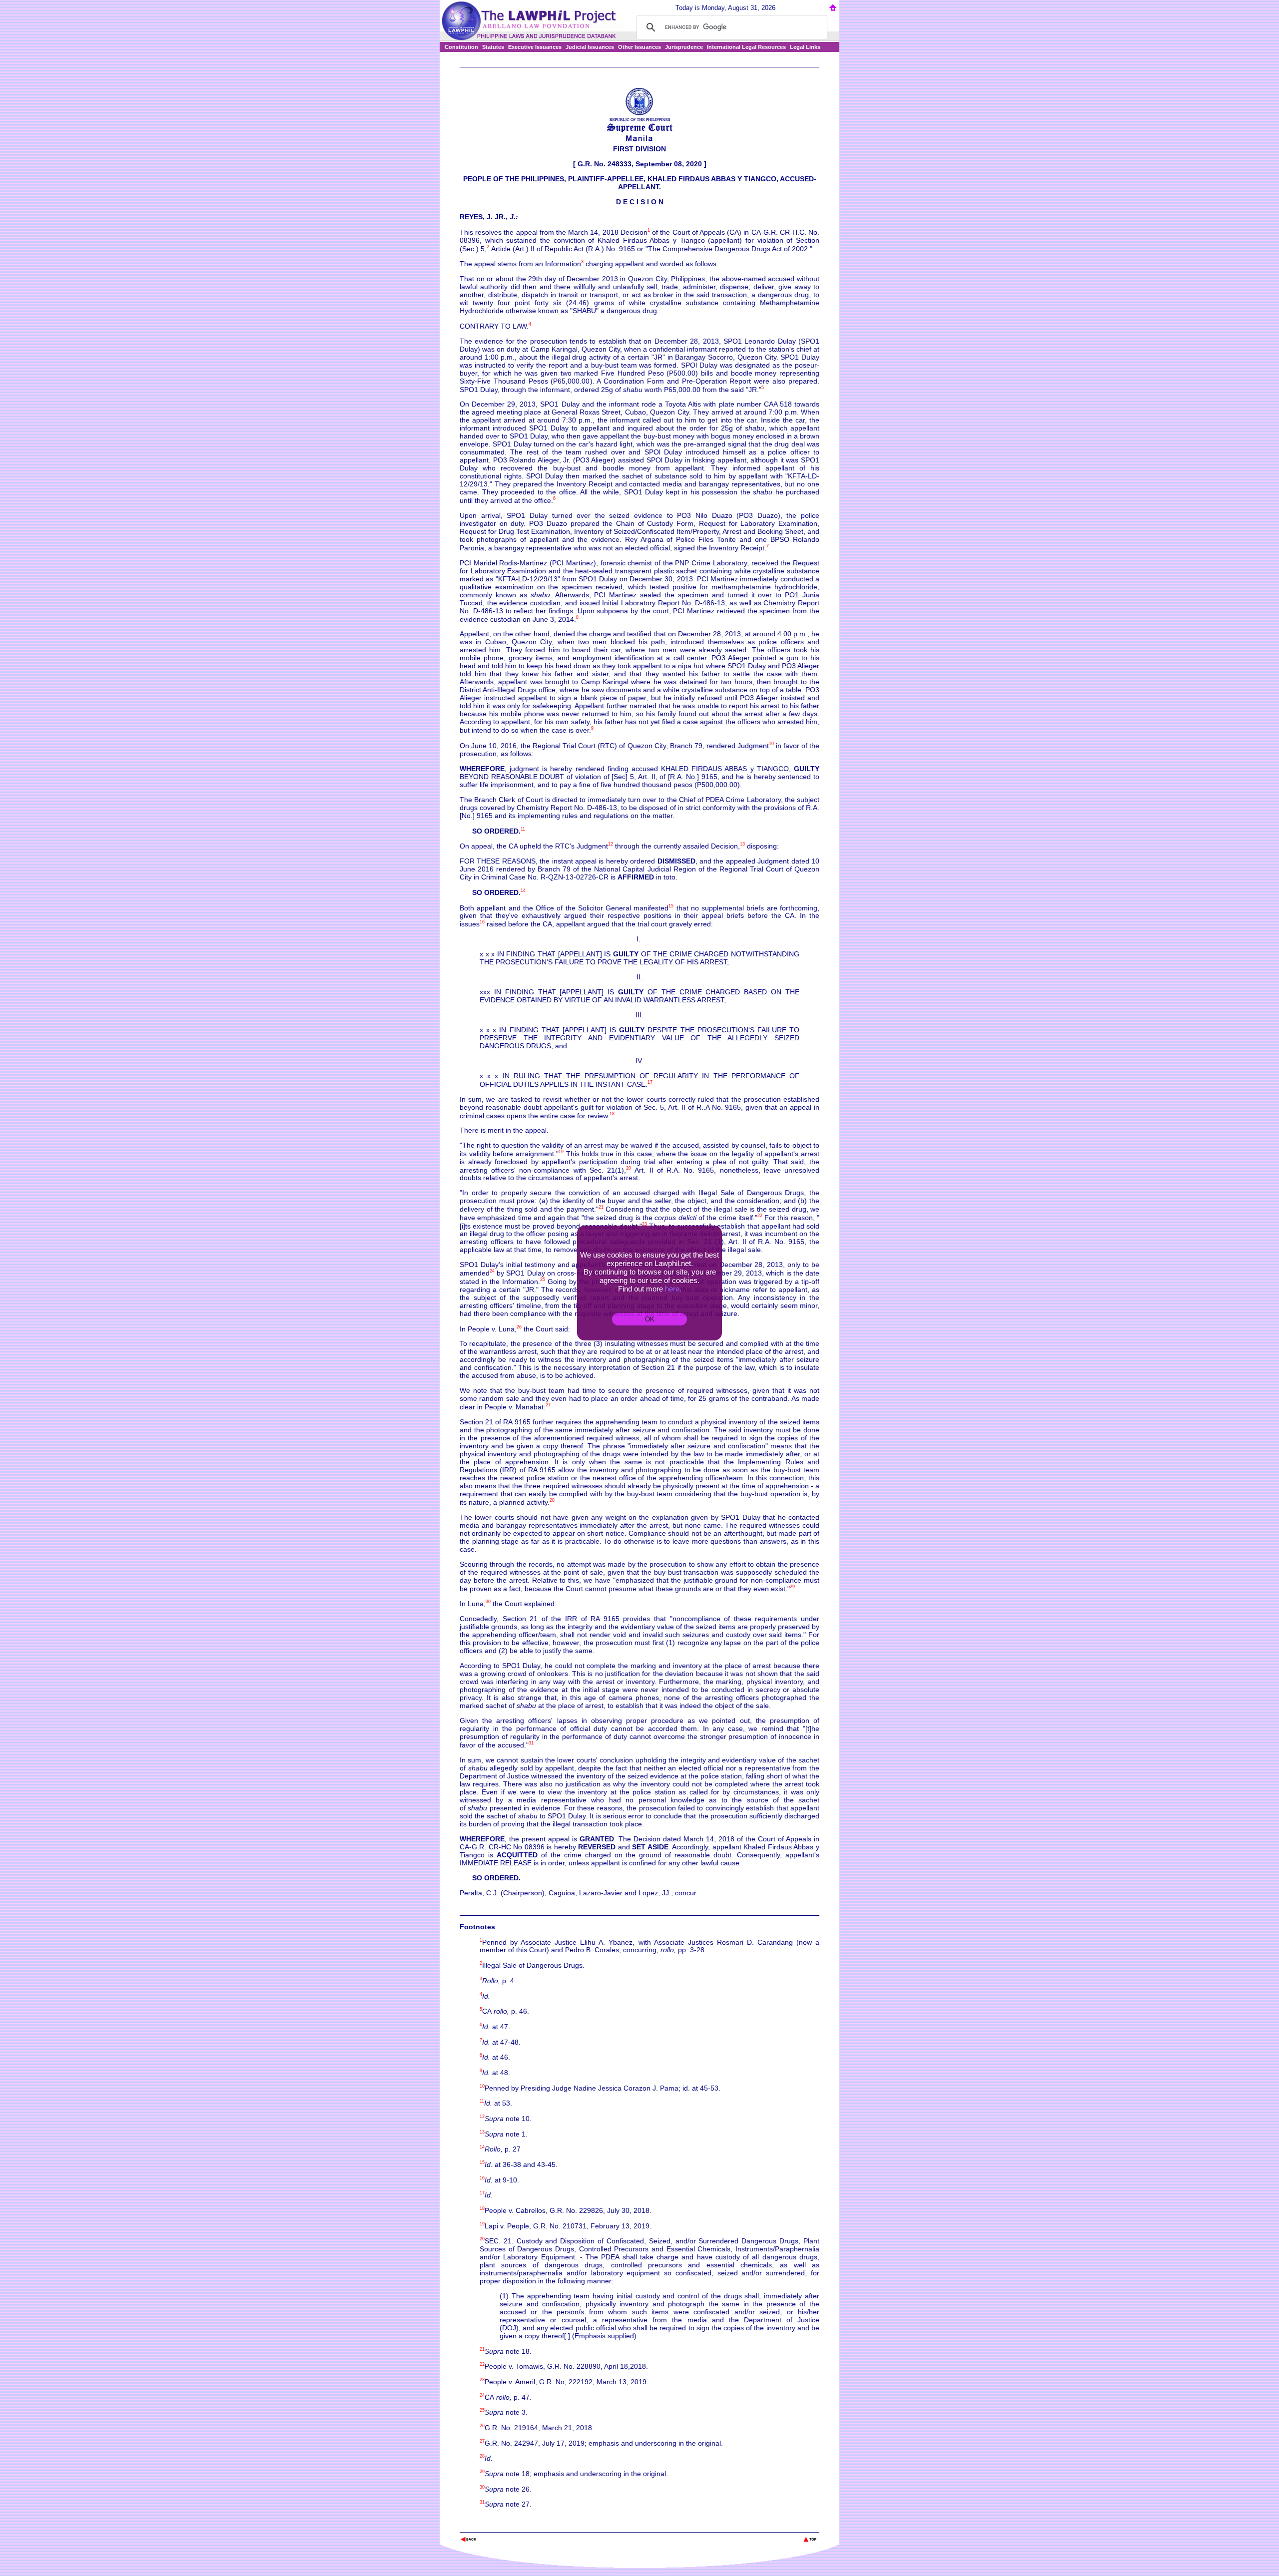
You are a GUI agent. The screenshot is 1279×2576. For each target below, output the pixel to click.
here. (673, 1289)
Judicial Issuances (590, 47)
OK (650, 1319)
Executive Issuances (535, 47)
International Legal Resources (746, 47)
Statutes (493, 47)
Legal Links (805, 47)
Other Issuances (639, 47)
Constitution (461, 47)
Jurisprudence (684, 47)
